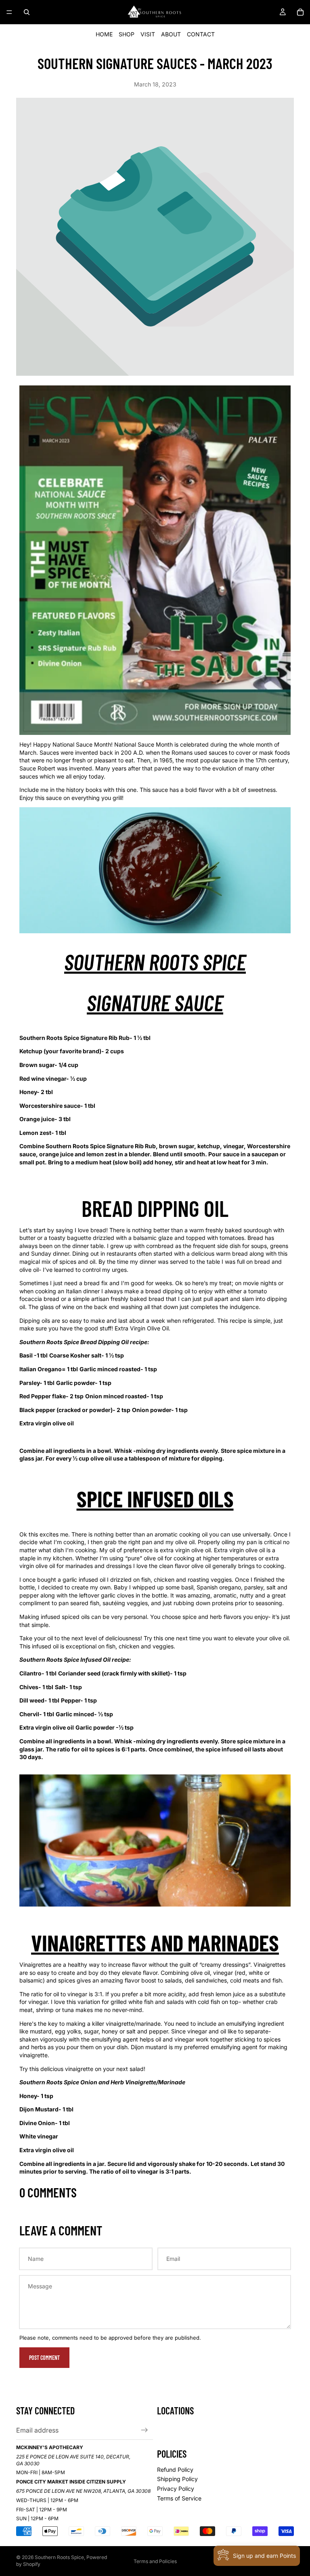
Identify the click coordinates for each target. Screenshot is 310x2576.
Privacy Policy (176, 2489)
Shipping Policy (177, 2479)
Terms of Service (179, 2498)
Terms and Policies (155, 2561)
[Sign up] (145, 2430)
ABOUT (171, 34)
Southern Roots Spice (59, 2557)
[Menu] (9, 12)
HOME (104, 34)
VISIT (148, 34)
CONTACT (201, 34)
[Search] (27, 12)
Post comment (44, 2358)
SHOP (127, 34)
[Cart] (300, 12)
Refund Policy (175, 2470)
